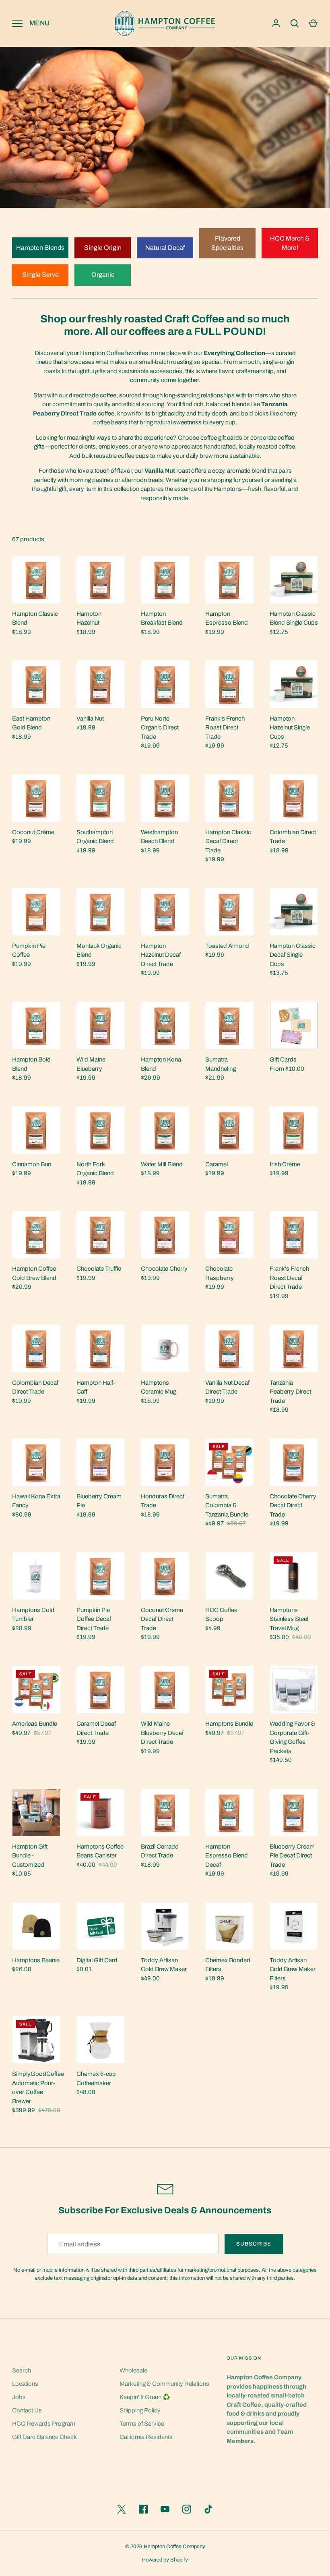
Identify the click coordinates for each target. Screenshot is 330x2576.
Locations (25, 2384)
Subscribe (254, 2244)
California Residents (146, 2437)
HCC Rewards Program (44, 2424)
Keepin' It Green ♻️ (145, 2397)
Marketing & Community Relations (164, 2384)
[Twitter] (122, 2509)
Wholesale (133, 2370)
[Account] (276, 23)
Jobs (19, 2397)
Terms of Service (142, 2424)
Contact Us (27, 2410)
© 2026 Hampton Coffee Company (165, 2546)
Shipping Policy (140, 2410)
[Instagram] (187, 2509)
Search (22, 2370)
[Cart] (313, 23)
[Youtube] (165, 2509)
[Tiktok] (208, 2509)
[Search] (295, 23)
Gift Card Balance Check (44, 2437)
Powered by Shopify (165, 2560)
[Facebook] (143, 2509)
